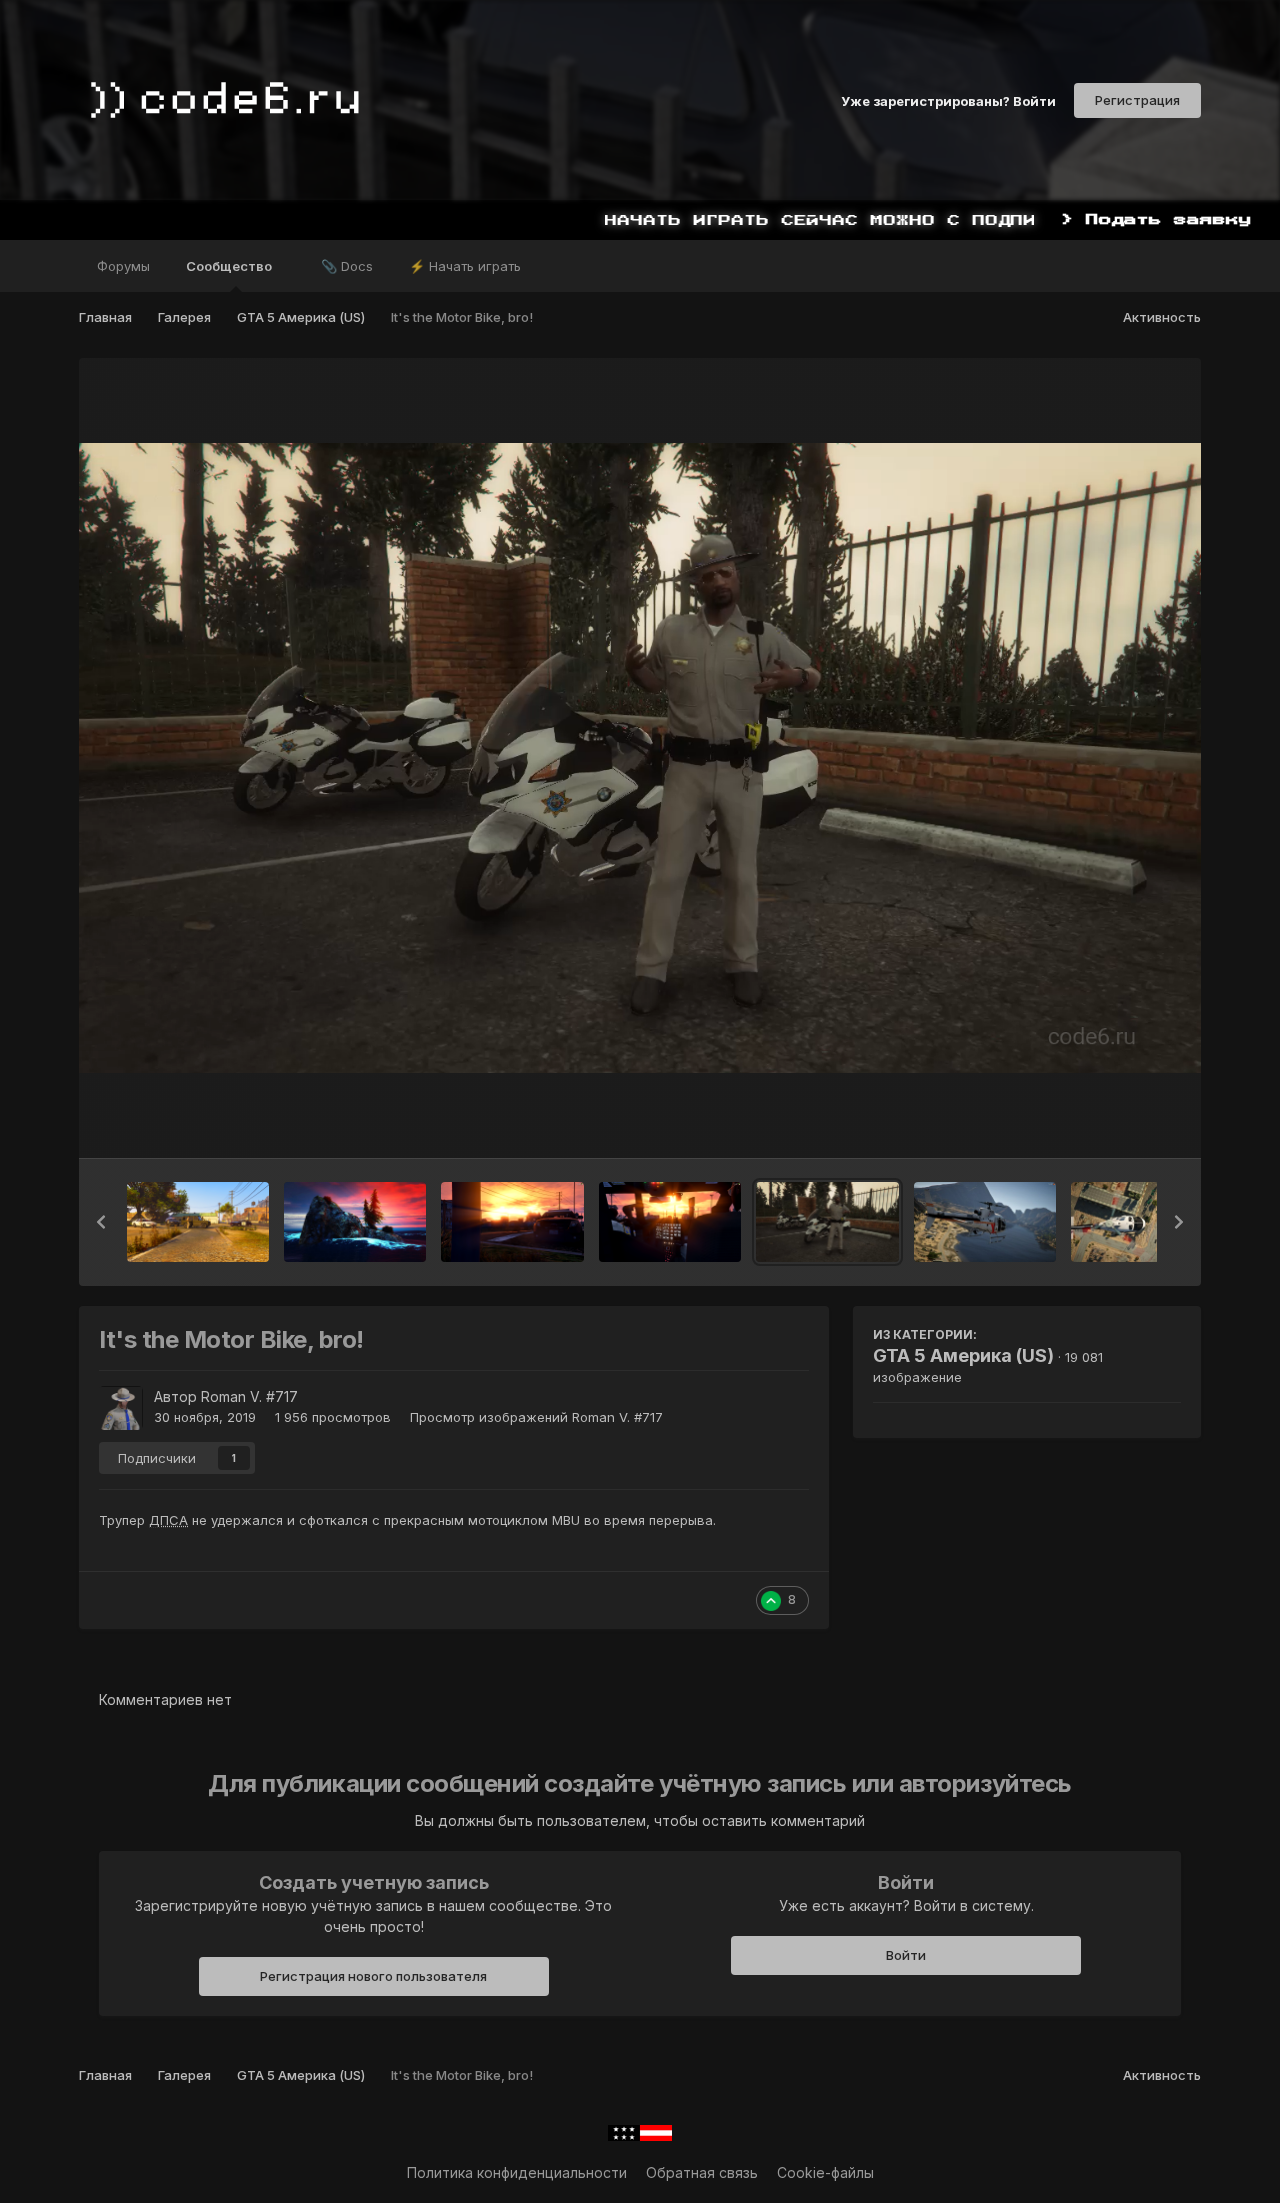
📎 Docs (347, 266)
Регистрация (1137, 100)
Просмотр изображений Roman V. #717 (536, 1417)
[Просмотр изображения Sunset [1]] (670, 1222)
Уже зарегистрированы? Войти (948, 100)
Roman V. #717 (249, 1396)
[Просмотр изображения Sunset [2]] (512, 1222)
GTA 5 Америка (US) (963, 1355)
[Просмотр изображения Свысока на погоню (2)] (1142, 1222)
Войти (906, 1955)
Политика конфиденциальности (517, 2172)
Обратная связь (702, 2172)
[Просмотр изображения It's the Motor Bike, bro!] (827, 1222)
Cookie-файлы (825, 2172)
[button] (101, 1222)
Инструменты (1110, 1122)
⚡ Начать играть (465, 266)
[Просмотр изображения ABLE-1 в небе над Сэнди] (985, 1222)
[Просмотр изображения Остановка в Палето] (198, 1222)
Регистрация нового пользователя (373, 1976)
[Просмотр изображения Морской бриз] (355, 1222)
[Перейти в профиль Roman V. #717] (121, 1408)
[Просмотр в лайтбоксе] (640, 758)
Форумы (123, 266)
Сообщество (230, 266)
